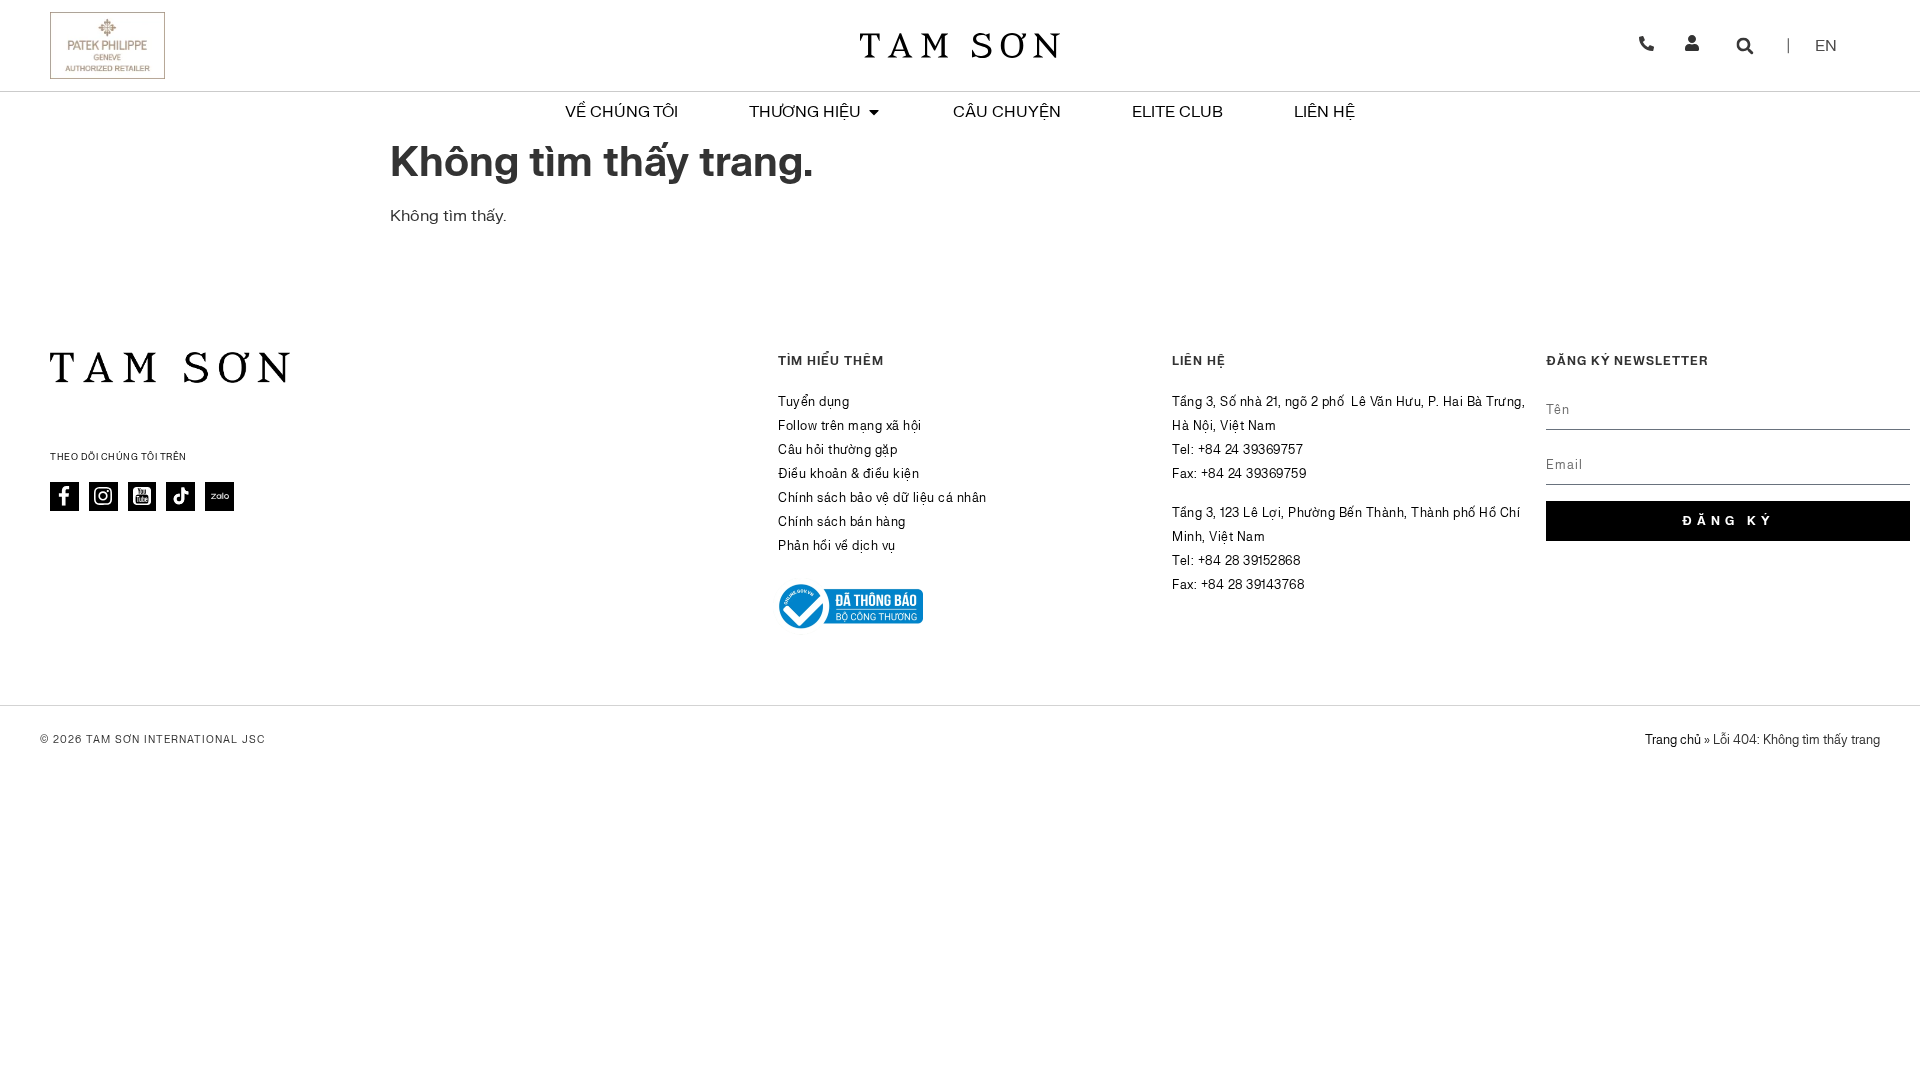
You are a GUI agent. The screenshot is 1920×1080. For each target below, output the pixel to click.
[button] (1745, 45)
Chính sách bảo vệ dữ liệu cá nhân (882, 498)
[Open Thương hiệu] (874, 112)
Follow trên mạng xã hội (850, 426)
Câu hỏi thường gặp (837, 450)
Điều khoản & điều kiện (848, 474)
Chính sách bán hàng (842, 522)
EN (1826, 46)
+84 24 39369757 (1251, 450)
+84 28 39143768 (1253, 585)
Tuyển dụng (813, 402)
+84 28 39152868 (1249, 561)
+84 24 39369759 (1254, 474)
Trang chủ (1673, 740)
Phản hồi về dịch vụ (837, 546)
